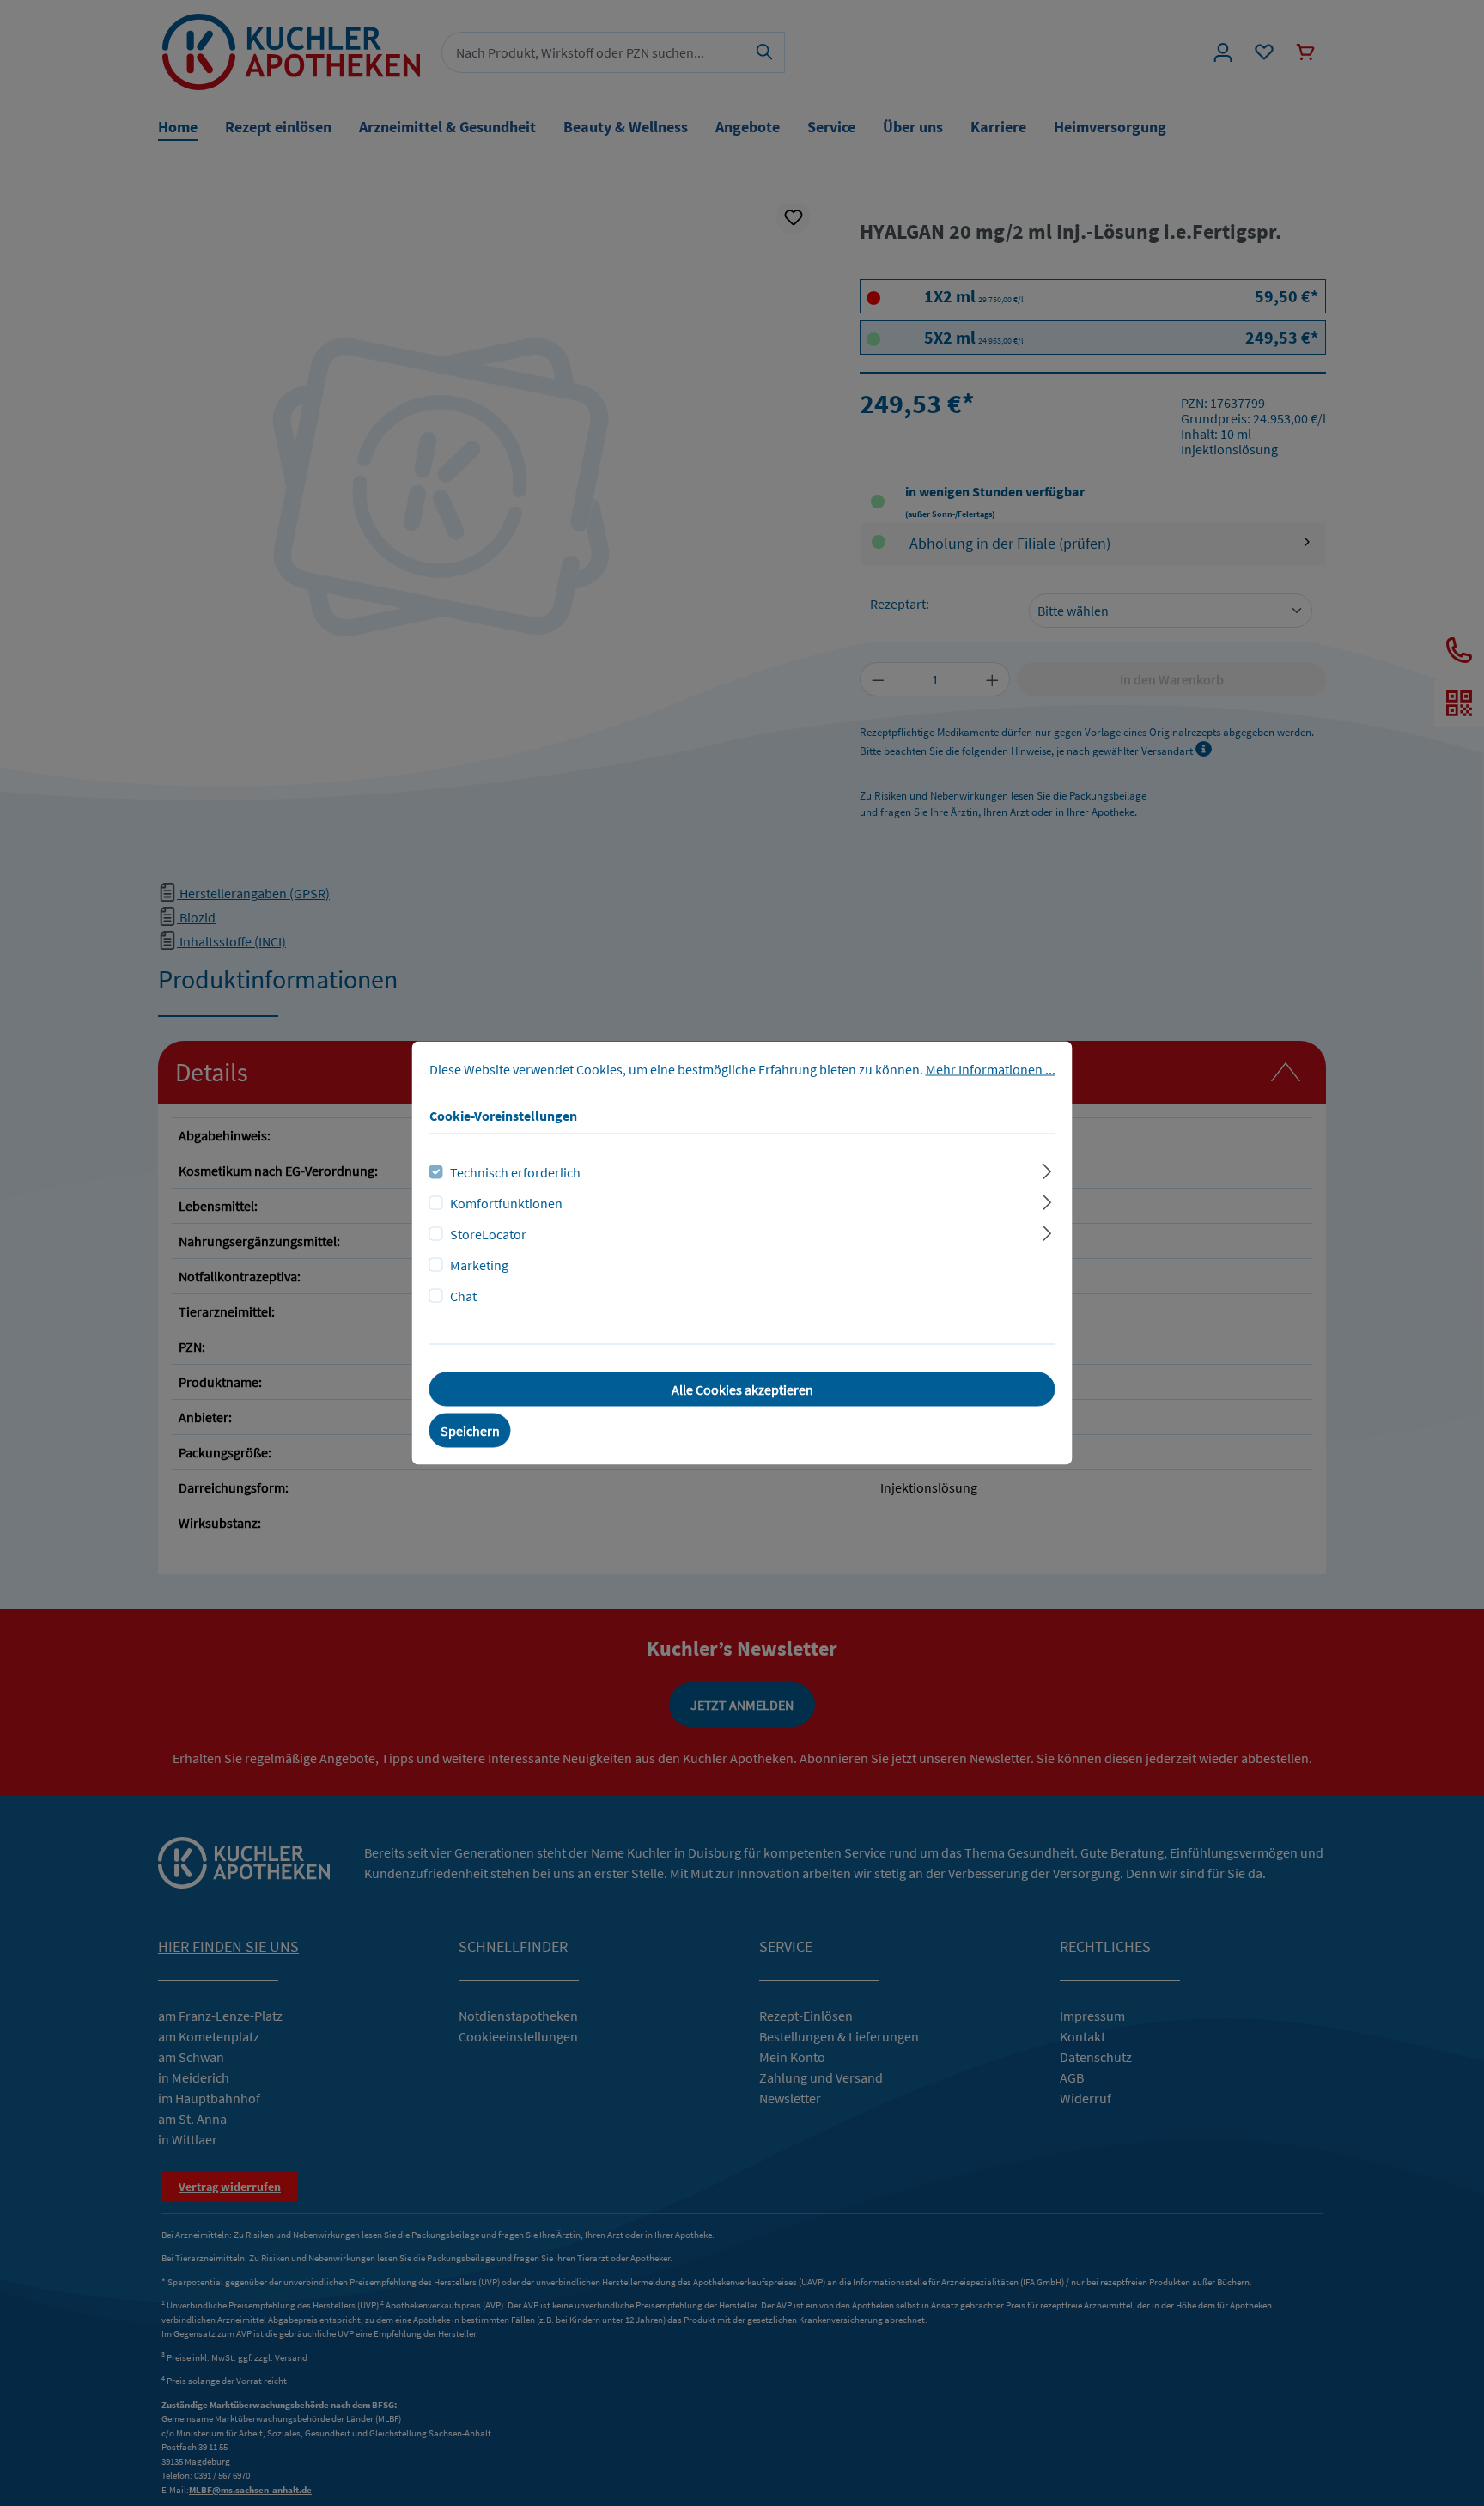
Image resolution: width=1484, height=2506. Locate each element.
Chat (463, 1296)
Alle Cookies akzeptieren (742, 1390)
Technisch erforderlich (515, 1172)
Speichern (470, 1431)
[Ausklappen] (1046, 1169)
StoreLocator (488, 1234)
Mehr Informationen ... (991, 1069)
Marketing (479, 1265)
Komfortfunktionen (506, 1203)
